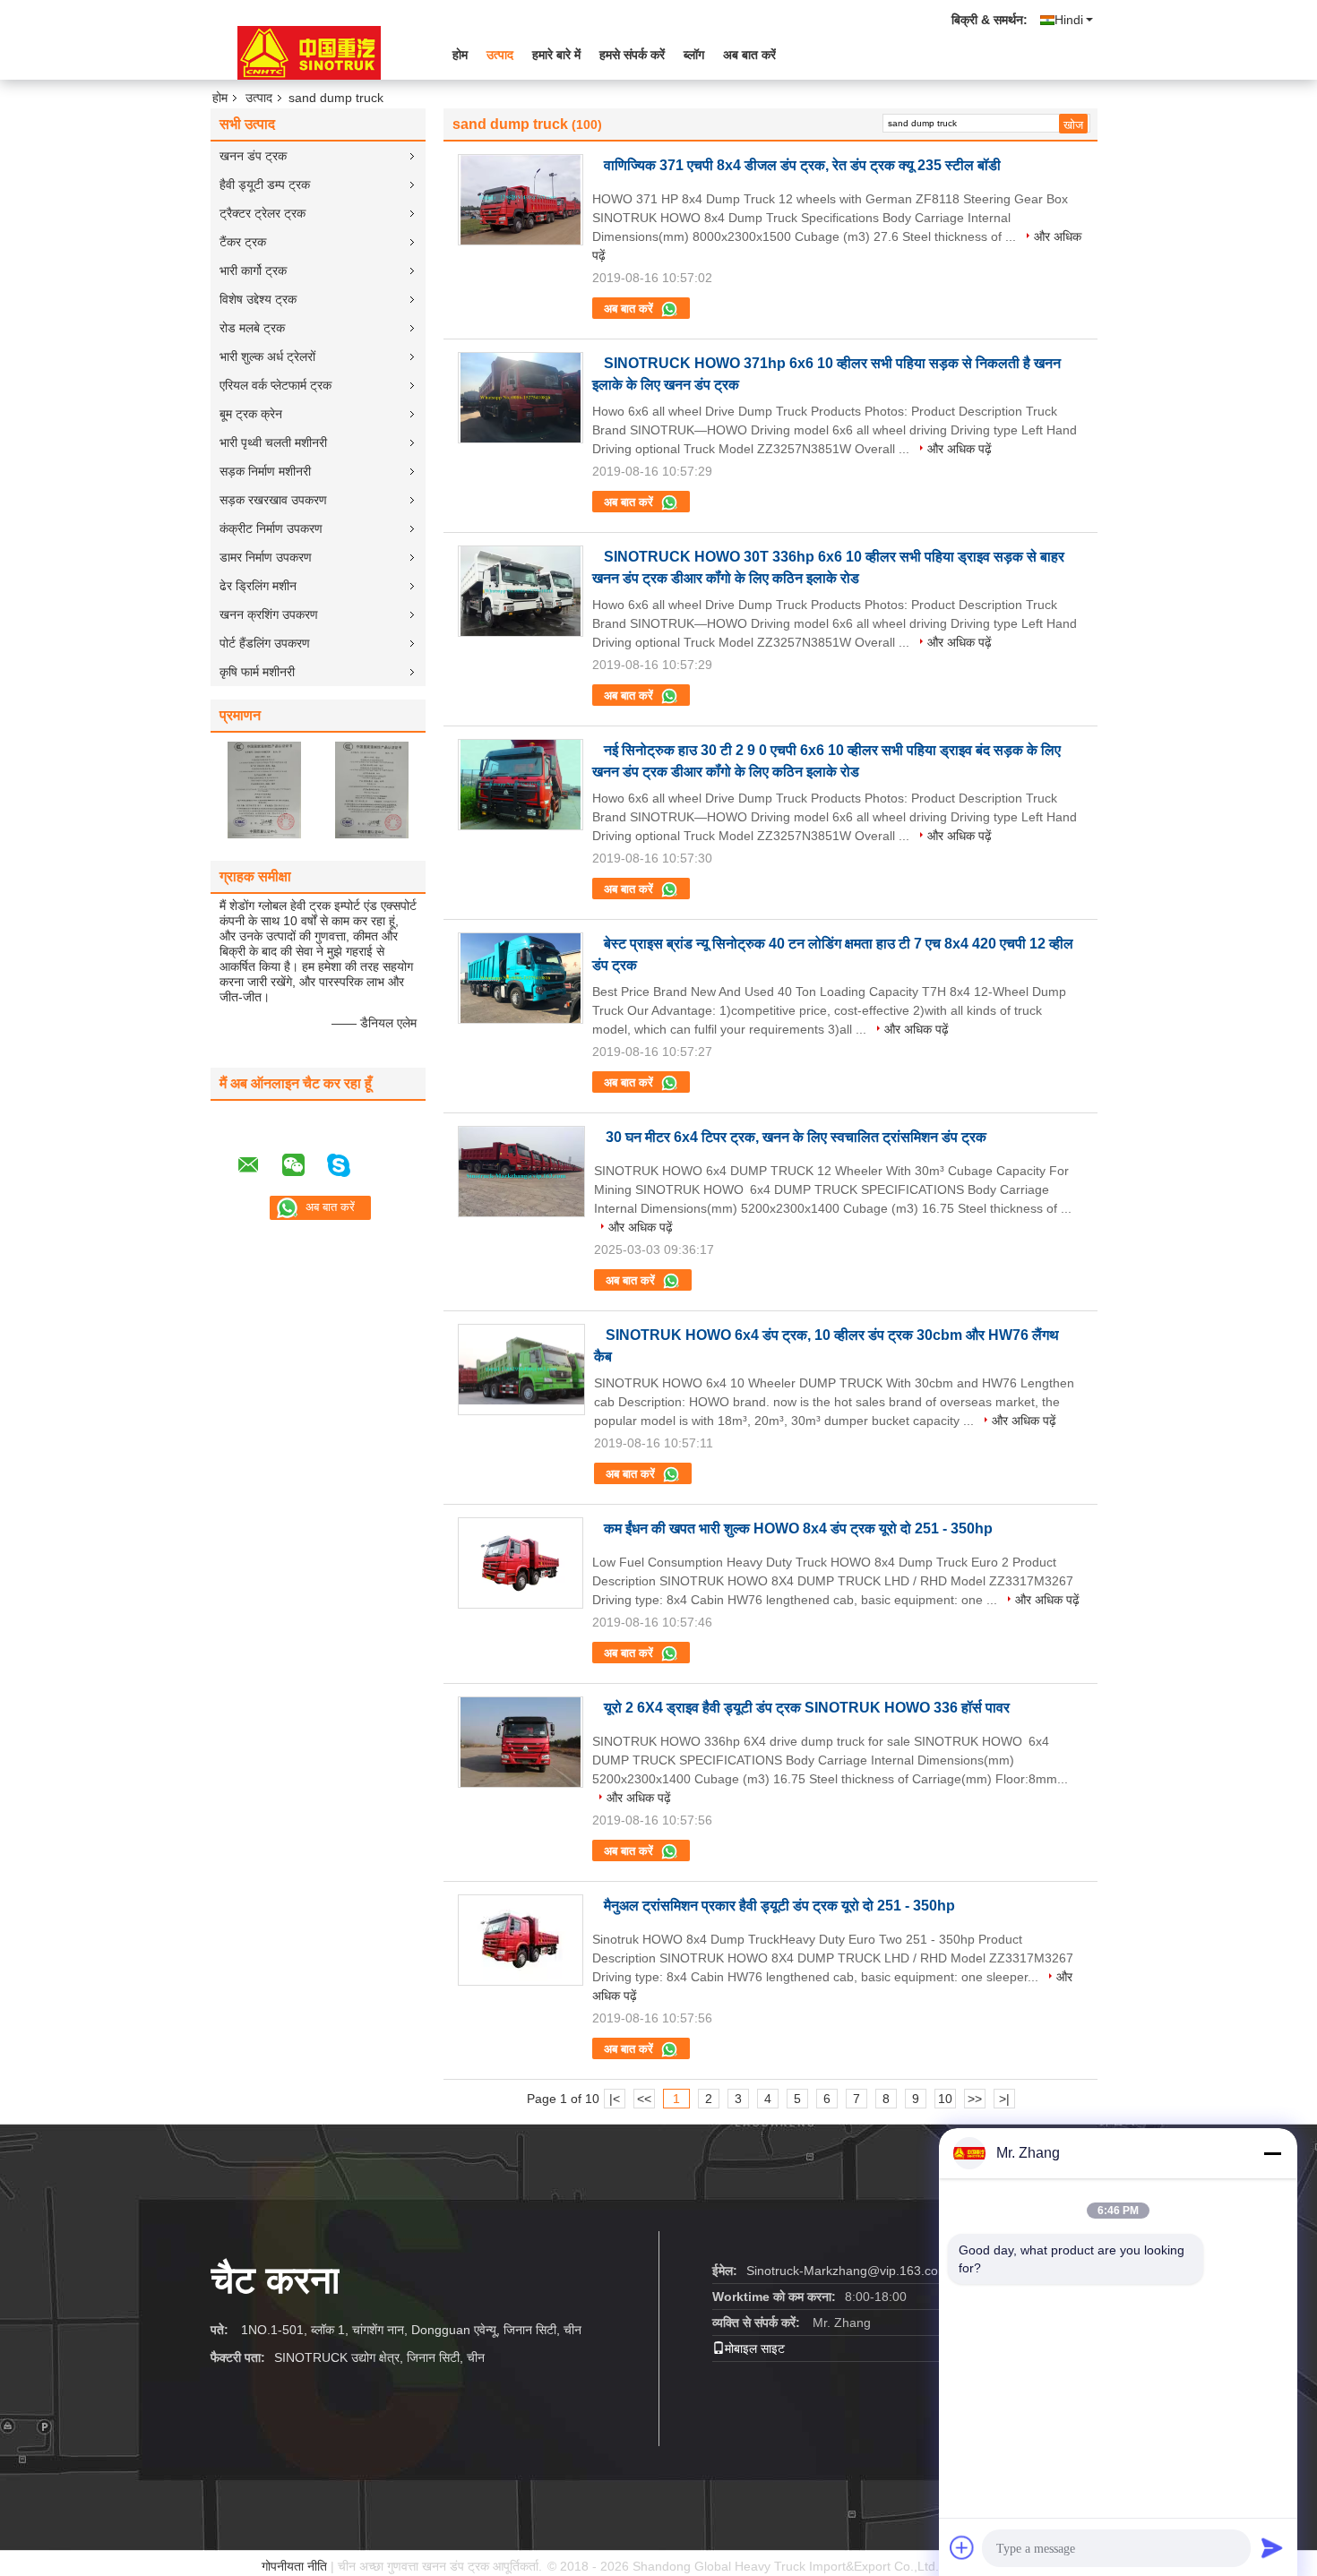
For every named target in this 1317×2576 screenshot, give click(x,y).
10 (945, 2099)
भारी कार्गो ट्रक (253, 270)
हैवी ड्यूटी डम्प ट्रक (265, 185)
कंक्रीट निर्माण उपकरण (271, 528)
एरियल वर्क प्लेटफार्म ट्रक (275, 385)
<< (644, 2099)
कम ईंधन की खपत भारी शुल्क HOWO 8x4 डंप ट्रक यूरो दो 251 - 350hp (798, 1528)
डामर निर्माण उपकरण (266, 557)
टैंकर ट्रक (243, 242)
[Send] (1272, 2547)
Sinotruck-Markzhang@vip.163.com (848, 2271)
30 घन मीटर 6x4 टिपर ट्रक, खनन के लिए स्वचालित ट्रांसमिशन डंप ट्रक (796, 1137)
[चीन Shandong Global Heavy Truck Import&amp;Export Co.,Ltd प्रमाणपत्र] (264, 789)
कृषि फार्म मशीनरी (257, 672)
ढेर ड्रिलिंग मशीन (258, 586)
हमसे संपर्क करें (632, 55)
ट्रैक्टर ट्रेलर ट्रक (263, 213)
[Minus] (1272, 2153)
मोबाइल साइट (755, 2348)
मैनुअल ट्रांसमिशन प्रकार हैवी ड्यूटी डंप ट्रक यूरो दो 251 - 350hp (779, 1906)
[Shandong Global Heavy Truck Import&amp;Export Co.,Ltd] (309, 53)
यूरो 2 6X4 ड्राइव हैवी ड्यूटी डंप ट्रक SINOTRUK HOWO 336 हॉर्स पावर (807, 1708)
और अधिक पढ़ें (960, 449)
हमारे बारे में (556, 55)
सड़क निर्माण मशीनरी (265, 471)
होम (460, 55)
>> (975, 2099)
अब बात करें (749, 55)
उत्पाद (500, 55)
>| (1004, 2099)
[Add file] (962, 2547)
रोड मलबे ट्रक (252, 328)
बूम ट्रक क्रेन (251, 414)
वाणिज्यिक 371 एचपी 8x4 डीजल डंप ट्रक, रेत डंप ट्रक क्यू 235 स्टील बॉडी (802, 165)
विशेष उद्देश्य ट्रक (258, 299)
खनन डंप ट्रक (253, 156)
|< (615, 2099)
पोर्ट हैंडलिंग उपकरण (265, 643)
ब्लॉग (694, 55)
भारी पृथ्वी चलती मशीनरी (273, 442)
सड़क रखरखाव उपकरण (273, 500)
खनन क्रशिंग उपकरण (269, 614)
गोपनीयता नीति (294, 2566)
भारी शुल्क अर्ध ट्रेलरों (267, 356)
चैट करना (275, 2280)
